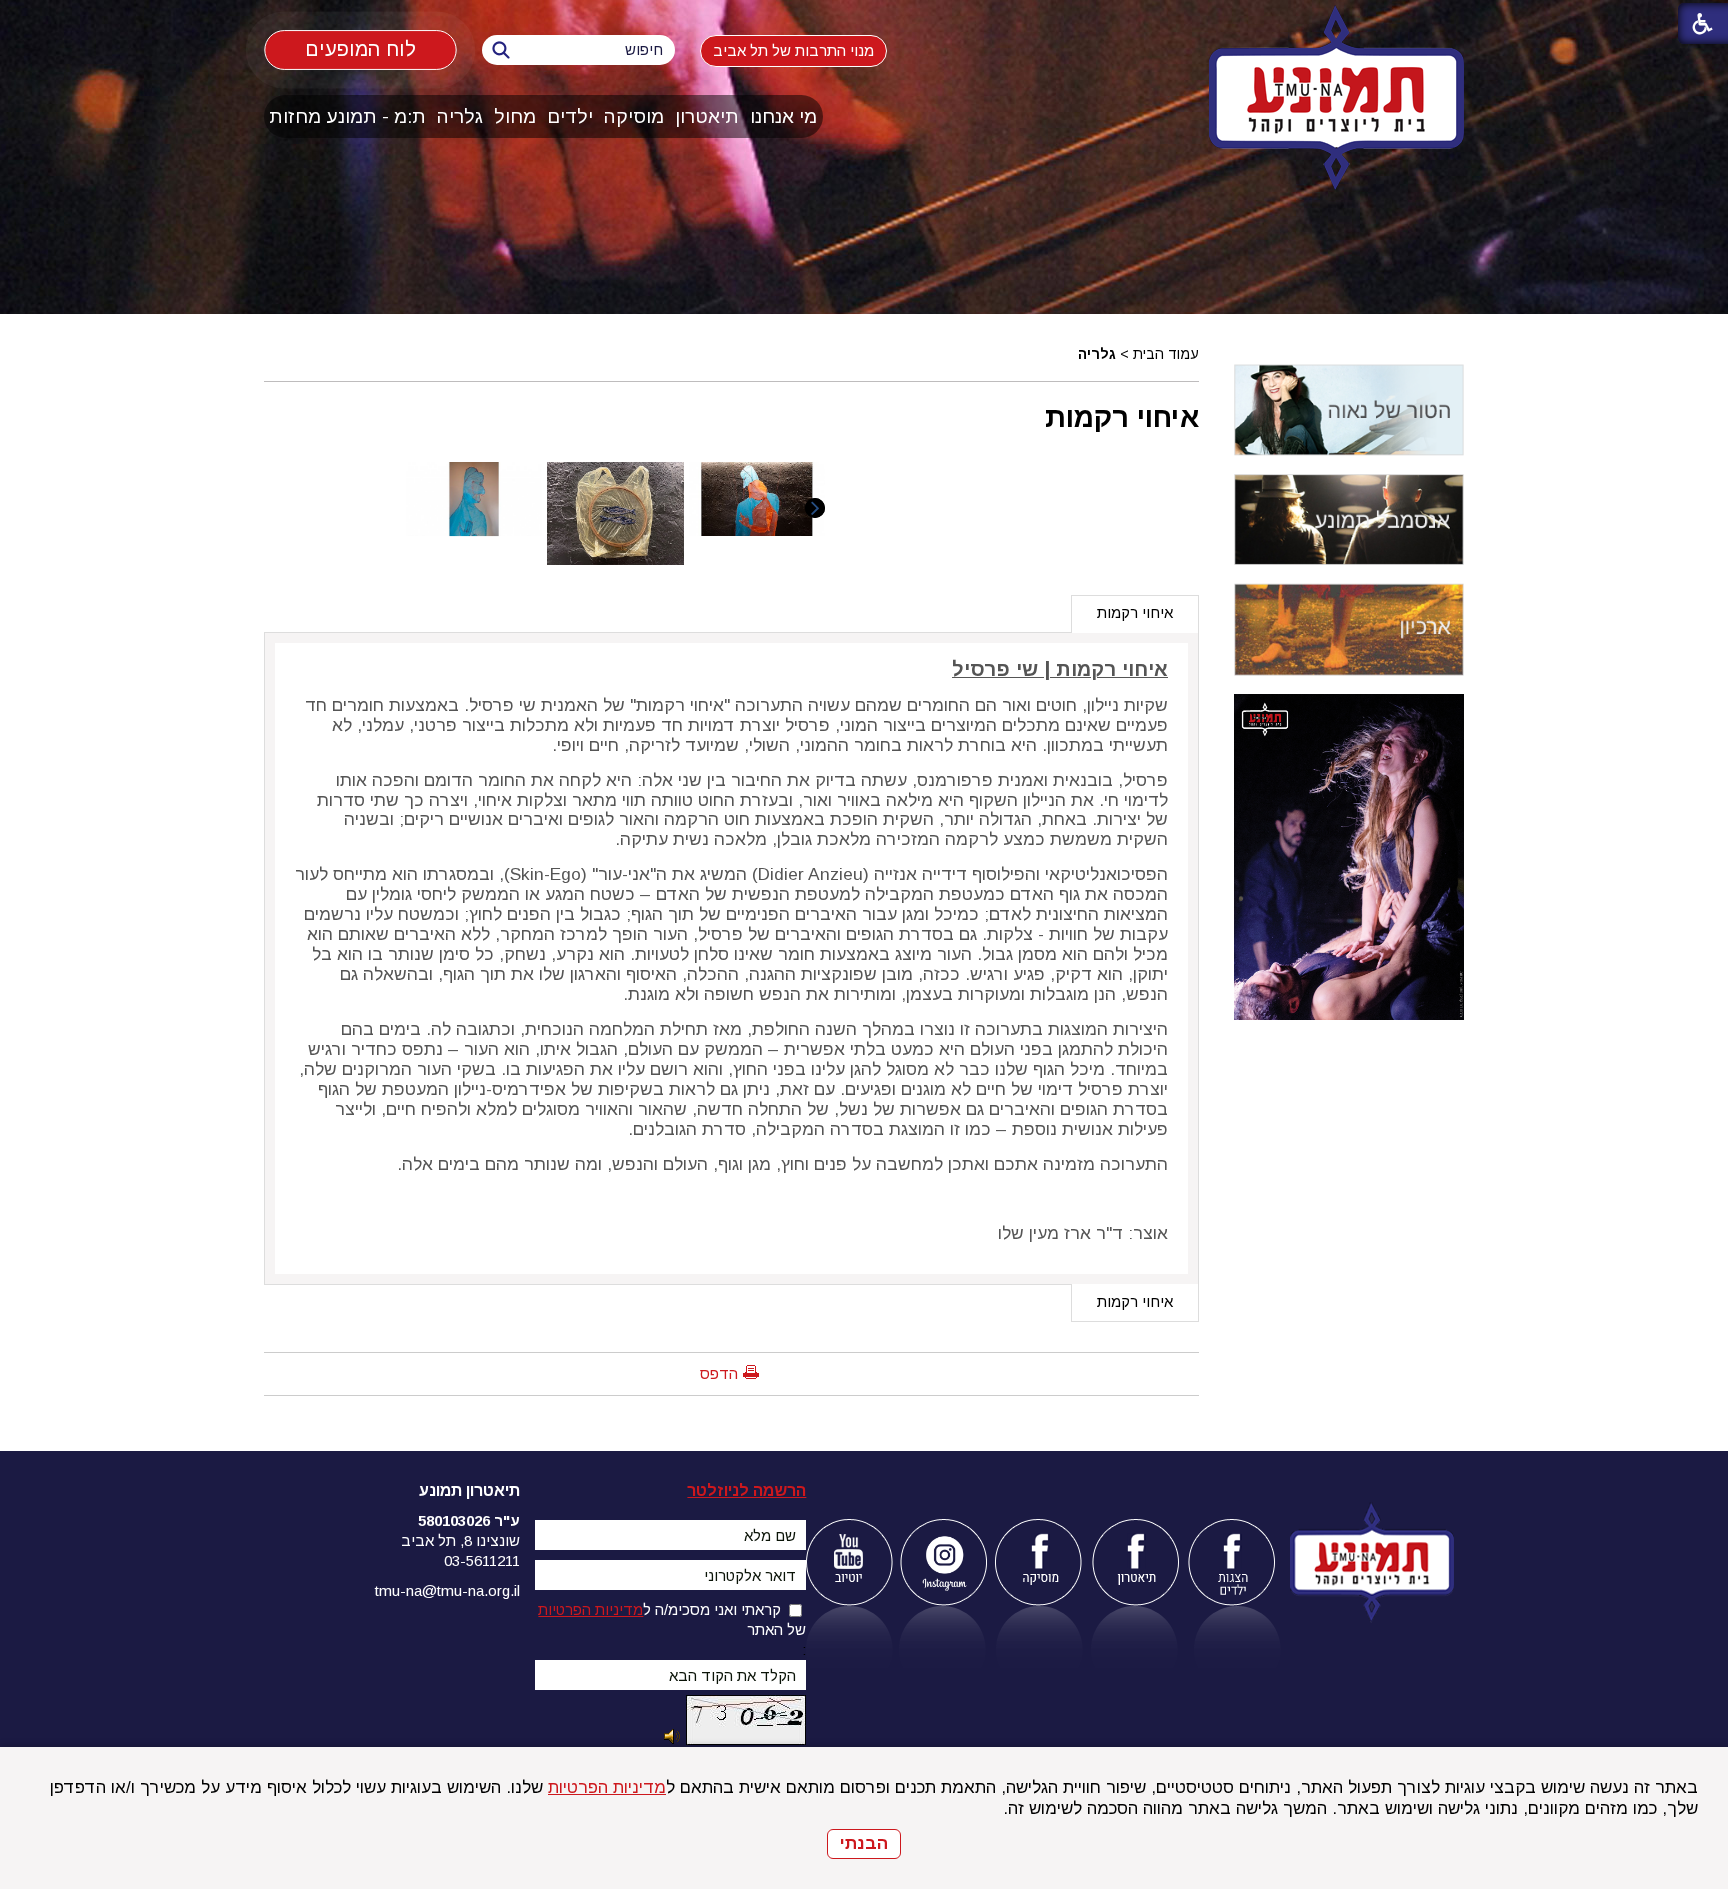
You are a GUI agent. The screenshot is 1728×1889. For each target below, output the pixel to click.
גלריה (460, 116)
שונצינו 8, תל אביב (460, 1540)
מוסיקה (634, 116)
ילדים (570, 116)
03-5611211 (482, 1560)
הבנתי (864, 1843)
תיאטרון (707, 116)
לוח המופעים (360, 49)
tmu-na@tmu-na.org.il (447, 1590)
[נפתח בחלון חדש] (848, 1562)
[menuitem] (784, 116)
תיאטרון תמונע (469, 1490)
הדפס (719, 1373)
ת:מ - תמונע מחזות (347, 116)
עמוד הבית (1166, 354)
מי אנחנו (783, 116)
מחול (515, 116)
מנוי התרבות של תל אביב (793, 50)
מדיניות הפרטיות (607, 1787)
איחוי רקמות (1122, 417)
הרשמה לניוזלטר (746, 1490)
